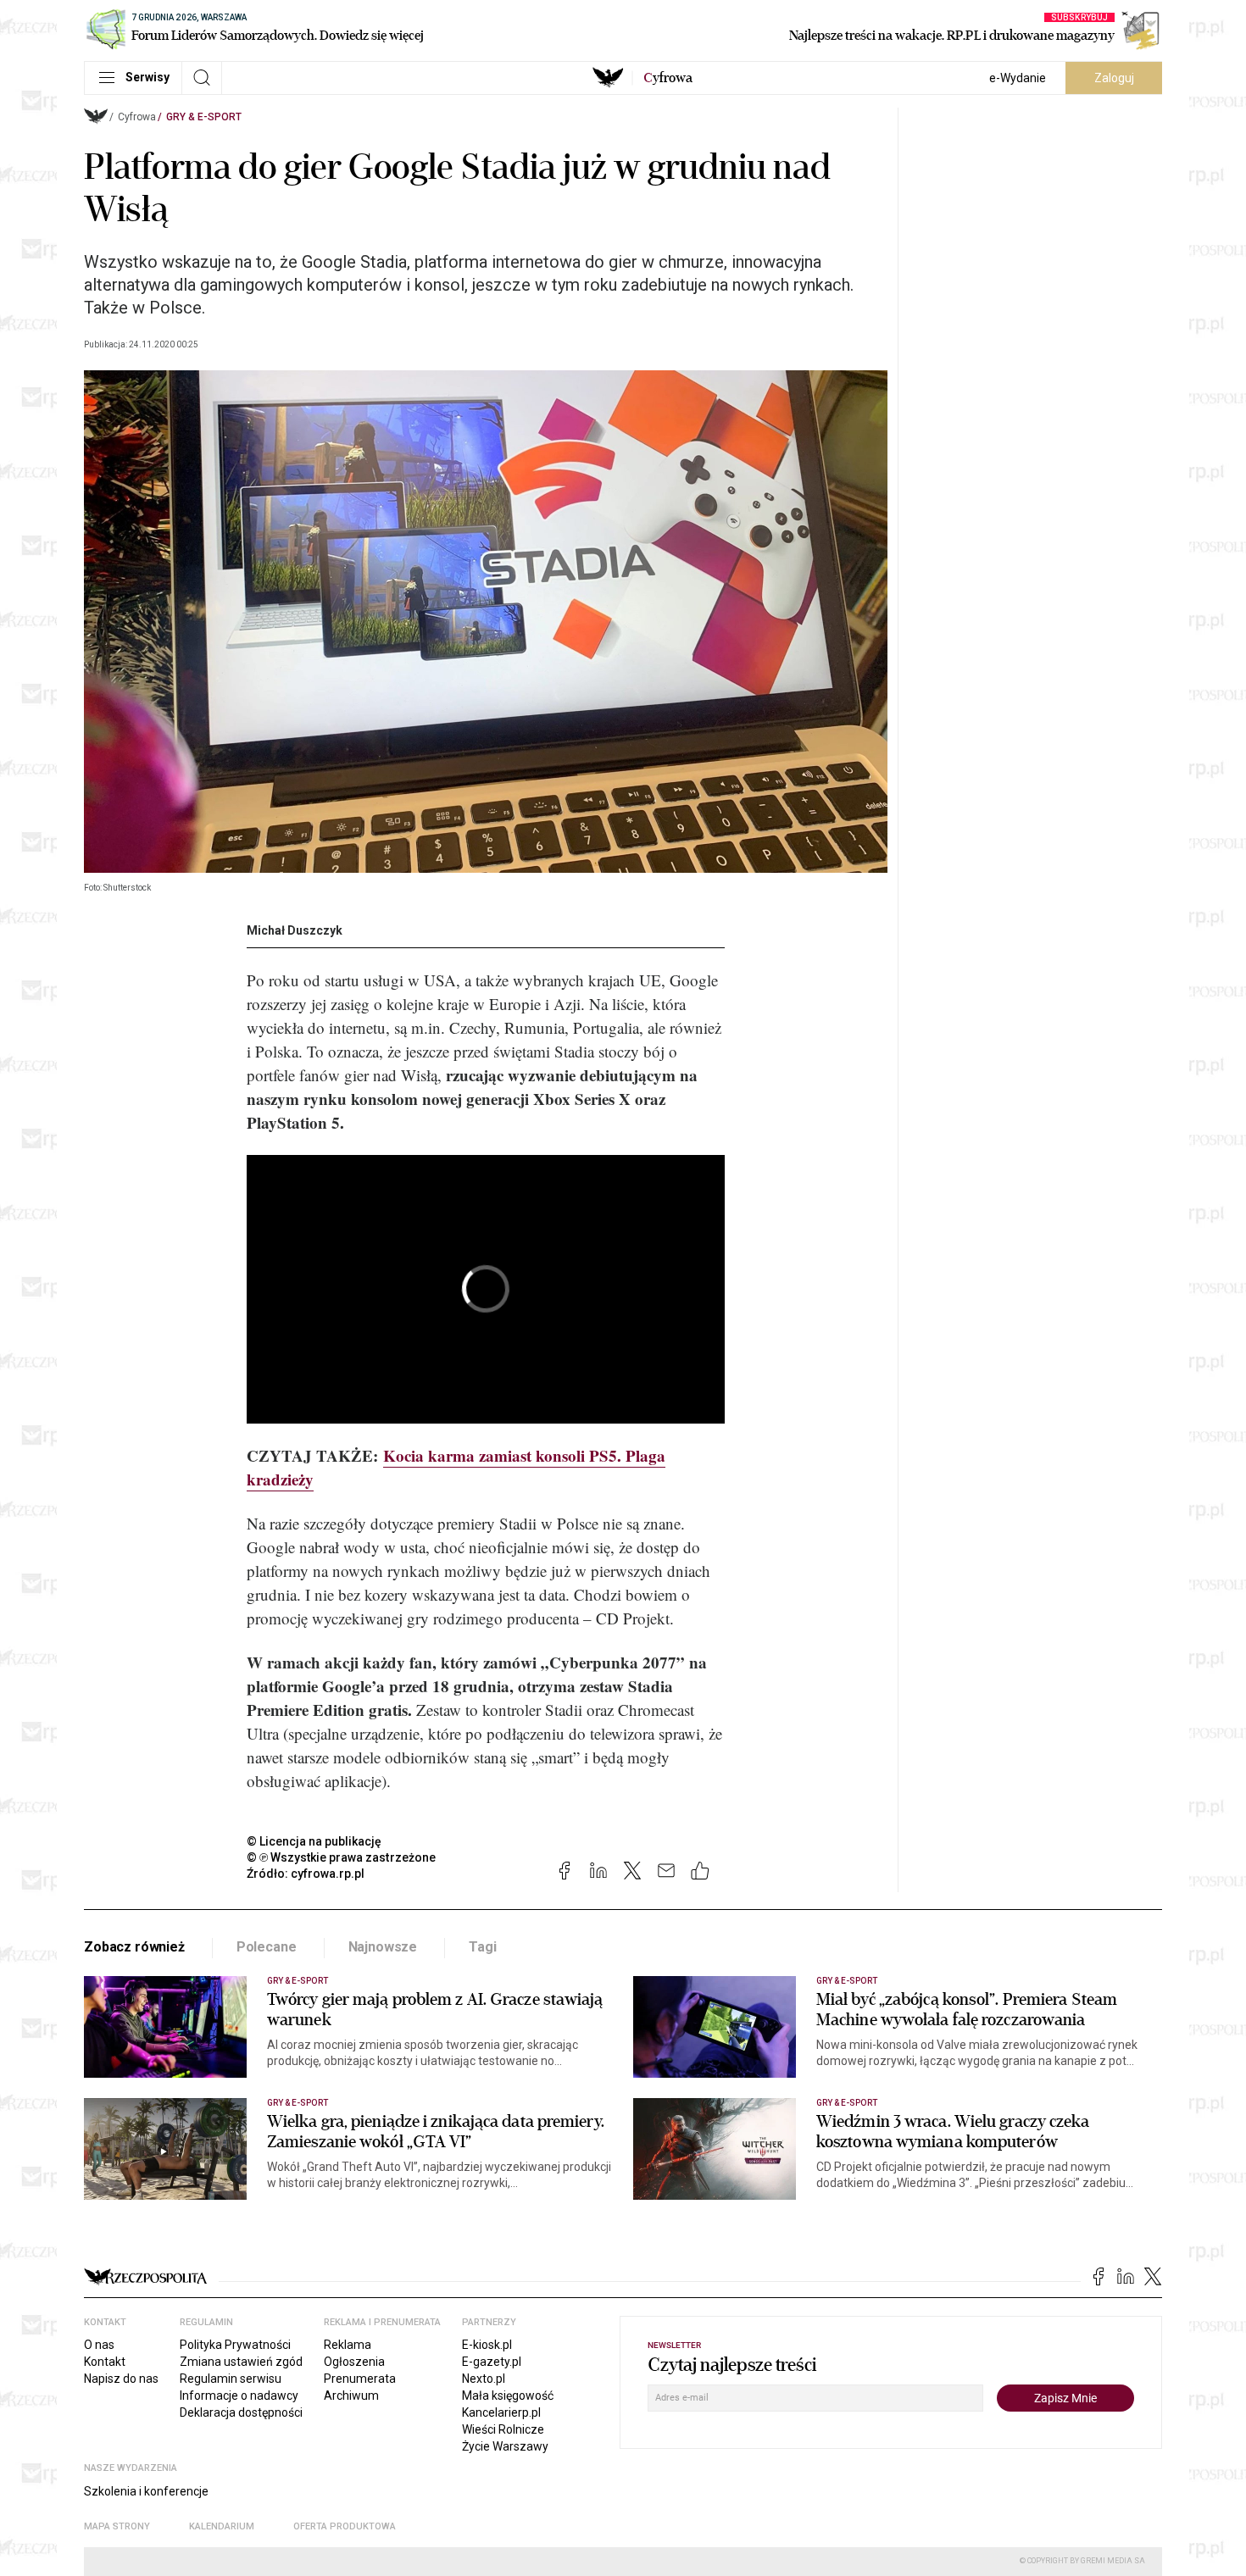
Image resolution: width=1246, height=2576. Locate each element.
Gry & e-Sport (204, 117)
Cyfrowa (137, 117)
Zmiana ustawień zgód (241, 2362)
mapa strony (117, 2526)
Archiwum (351, 2396)
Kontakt (105, 2362)
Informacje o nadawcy (239, 2396)
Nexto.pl (484, 2379)
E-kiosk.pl (487, 2345)
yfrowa (668, 78)
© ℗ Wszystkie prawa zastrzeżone (341, 1857)
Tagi (482, 1947)
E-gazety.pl (492, 2362)
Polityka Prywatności (235, 2345)
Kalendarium (222, 2526)
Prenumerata (360, 2379)
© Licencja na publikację (314, 1841)
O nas (99, 2345)
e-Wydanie (1018, 78)
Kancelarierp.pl (501, 2412)
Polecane (267, 1947)
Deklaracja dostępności (241, 2412)
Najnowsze (383, 1947)
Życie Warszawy (505, 2446)
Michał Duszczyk (295, 930)
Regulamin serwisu (231, 2379)
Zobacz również (134, 1947)
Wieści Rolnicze (503, 2429)
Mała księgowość (508, 2396)
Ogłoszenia (354, 2362)
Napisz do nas (121, 2379)
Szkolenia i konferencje (146, 2491)
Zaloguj (1114, 78)
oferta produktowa (345, 2526)
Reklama (348, 2345)
